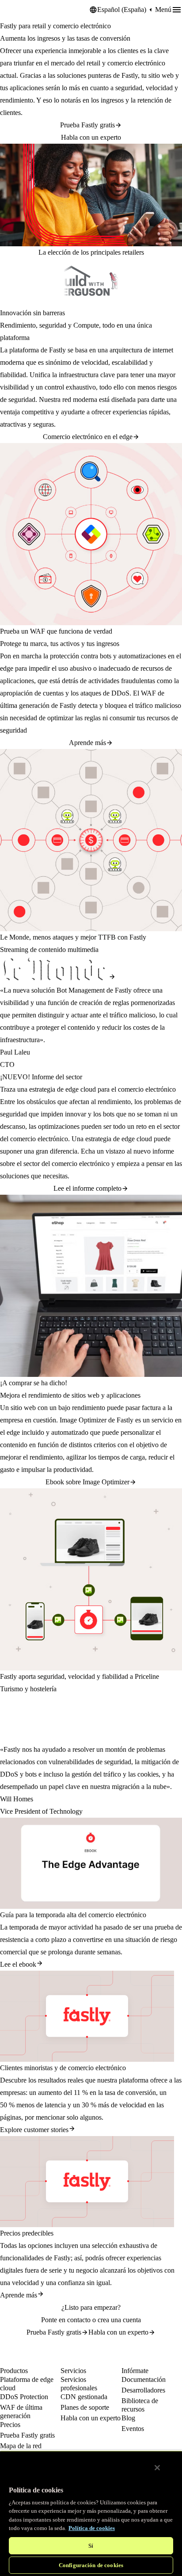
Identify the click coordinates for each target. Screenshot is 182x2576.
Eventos (133, 2429)
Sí (91, 2546)
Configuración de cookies (91, 2565)
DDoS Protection (24, 2397)
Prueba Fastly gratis (87, 125)
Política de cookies (92, 2528)
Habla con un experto (91, 137)
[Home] (22, 10)
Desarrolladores (143, 2390)
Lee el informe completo (87, 1188)
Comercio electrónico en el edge (88, 437)
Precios (10, 2425)
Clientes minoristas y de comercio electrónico (63, 2068)
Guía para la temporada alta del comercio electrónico (73, 1915)
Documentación (144, 2379)
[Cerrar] (157, 2468)
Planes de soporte (85, 2407)
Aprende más (87, 743)
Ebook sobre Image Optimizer (87, 1482)
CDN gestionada (84, 2397)
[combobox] (122, 10)
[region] (91, 2513)
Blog (128, 2418)
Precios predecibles (27, 2233)
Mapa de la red (21, 2446)
